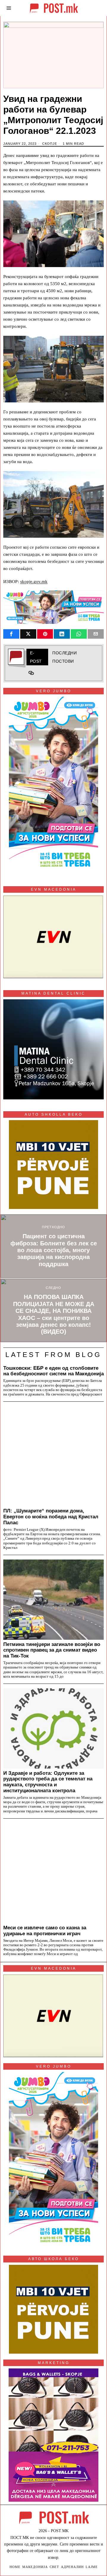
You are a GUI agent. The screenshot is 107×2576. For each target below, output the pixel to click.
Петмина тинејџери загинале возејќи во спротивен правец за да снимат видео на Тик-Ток (52, 1650)
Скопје (50, 144)
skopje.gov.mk (34, 582)
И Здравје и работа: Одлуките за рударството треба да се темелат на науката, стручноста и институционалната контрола (48, 1782)
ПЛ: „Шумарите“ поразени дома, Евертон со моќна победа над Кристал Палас (51, 1517)
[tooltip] (11, 634)
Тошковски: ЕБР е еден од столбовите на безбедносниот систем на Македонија (53, 1371)
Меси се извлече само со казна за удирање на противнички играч (45, 1931)
